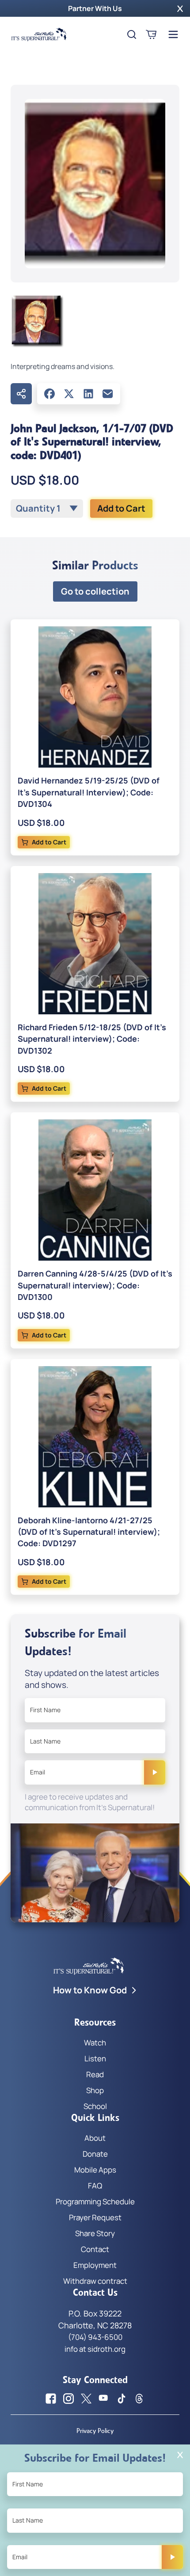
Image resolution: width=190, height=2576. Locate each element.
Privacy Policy (95, 2431)
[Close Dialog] (180, 2455)
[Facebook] (49, 394)
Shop (95, 2090)
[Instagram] (68, 2399)
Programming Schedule (95, 2201)
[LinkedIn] (88, 394)
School (95, 2106)
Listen (95, 2058)
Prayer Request (95, 2217)
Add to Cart (121, 508)
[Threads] (139, 2399)
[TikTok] (122, 2399)
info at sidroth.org (95, 2349)
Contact (95, 2249)
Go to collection (95, 591)
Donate (95, 2154)
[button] (180, 8)
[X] (69, 394)
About (95, 2138)
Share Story (95, 2233)
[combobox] (47, 508)
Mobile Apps (95, 2170)
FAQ (95, 2186)
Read (95, 2074)
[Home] (39, 34)
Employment (95, 2265)
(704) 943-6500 (95, 2337)
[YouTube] (104, 2399)
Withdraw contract (95, 2281)
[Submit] (155, 1772)
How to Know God (90, 1990)
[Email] (108, 394)
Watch (95, 2043)
